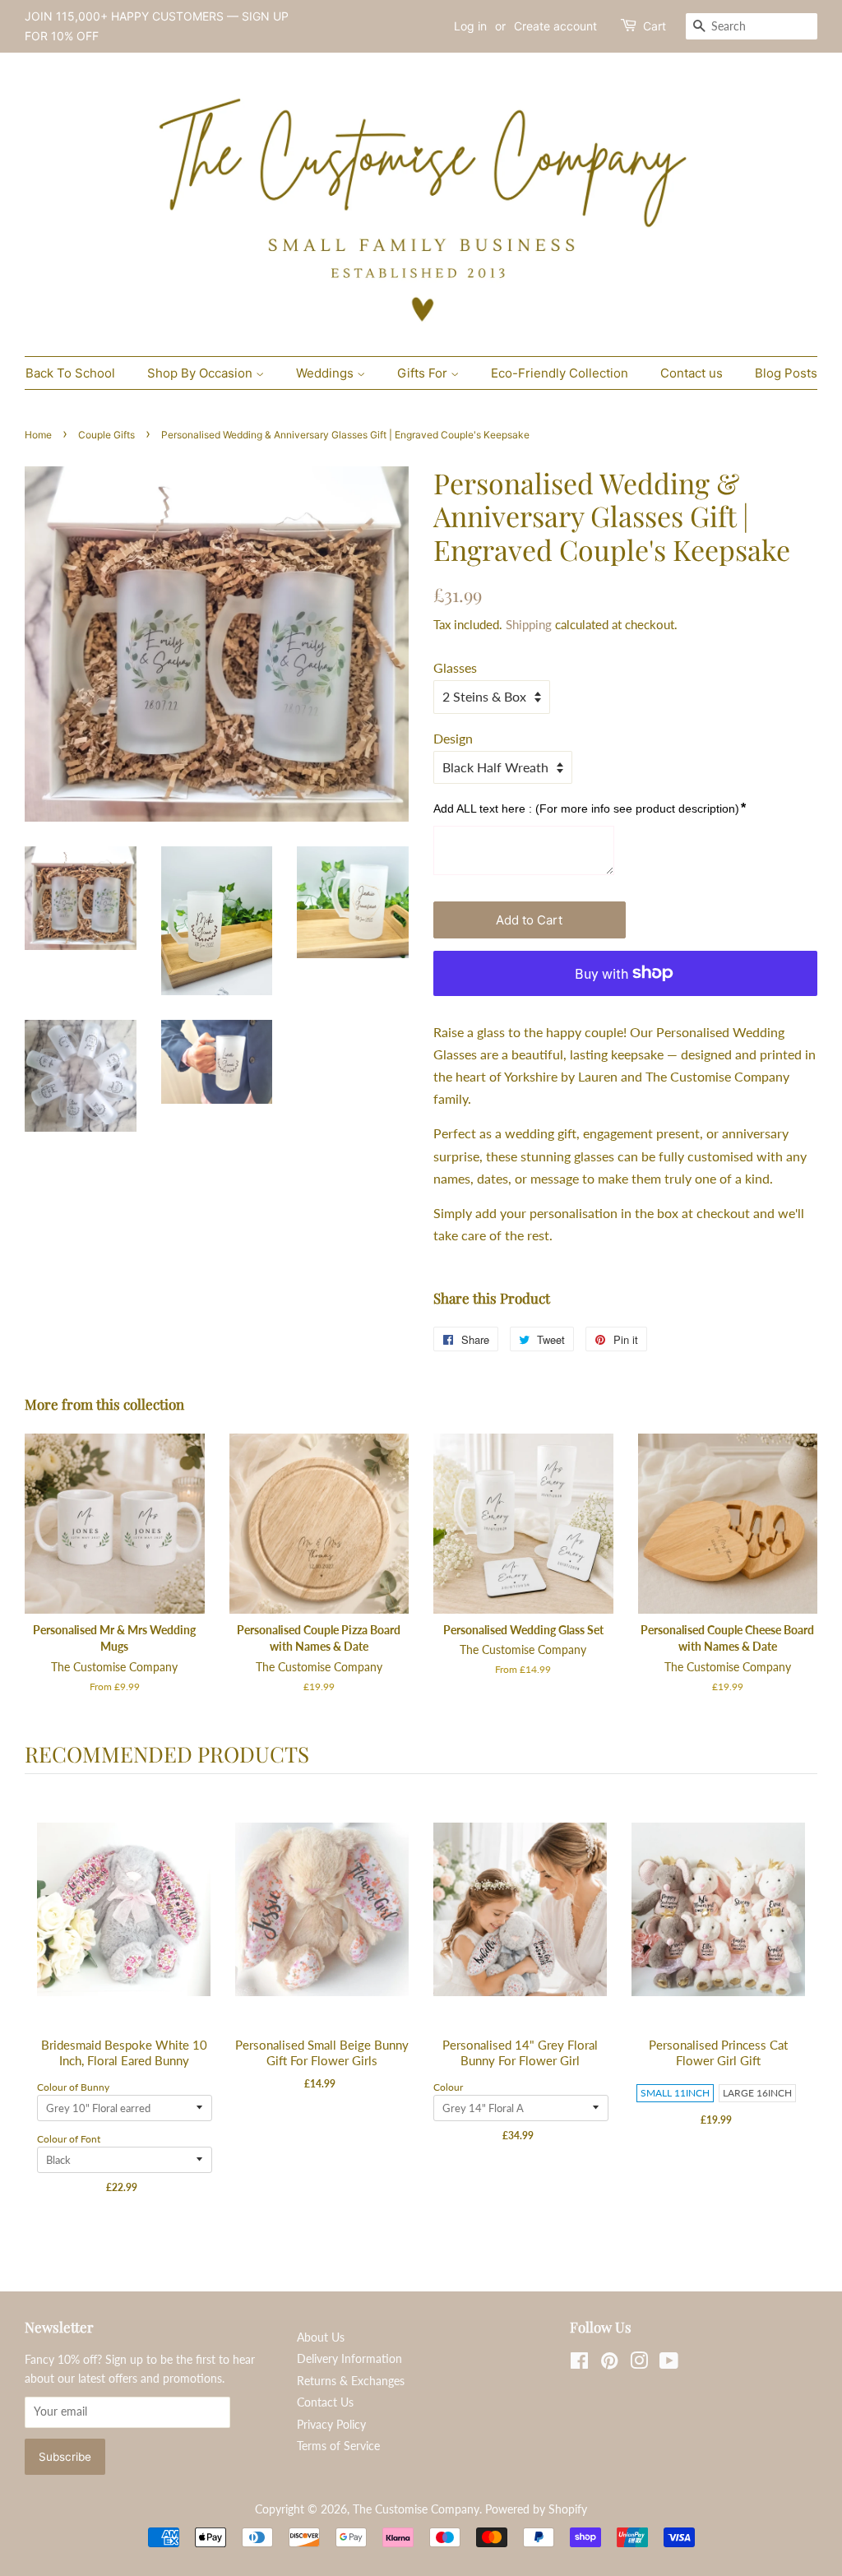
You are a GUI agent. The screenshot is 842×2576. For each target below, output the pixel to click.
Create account (555, 26)
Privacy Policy (331, 2425)
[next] (801, 2007)
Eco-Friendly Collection (560, 373)
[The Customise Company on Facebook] (579, 2364)
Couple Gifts (106, 435)
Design (453, 738)
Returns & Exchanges (351, 2381)
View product (125, 1927)
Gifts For (424, 373)
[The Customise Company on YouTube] (669, 2364)
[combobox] (752, 26)
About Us (321, 2337)
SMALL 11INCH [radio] (675, 2093)
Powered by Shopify (536, 2509)
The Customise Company (416, 2509)
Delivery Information (349, 2359)
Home (38, 435)
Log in (470, 26)
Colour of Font (69, 2139)
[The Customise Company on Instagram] (639, 2364)
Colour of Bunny (73, 2087)
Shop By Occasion (201, 373)
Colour (448, 2087)
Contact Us (325, 2402)
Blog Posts (786, 373)
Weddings (326, 373)
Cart (655, 26)
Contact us (692, 373)
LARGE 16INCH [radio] (757, 2093)
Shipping (529, 624)
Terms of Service (338, 2446)
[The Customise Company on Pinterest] (609, 2364)
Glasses (455, 667)
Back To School (70, 373)
